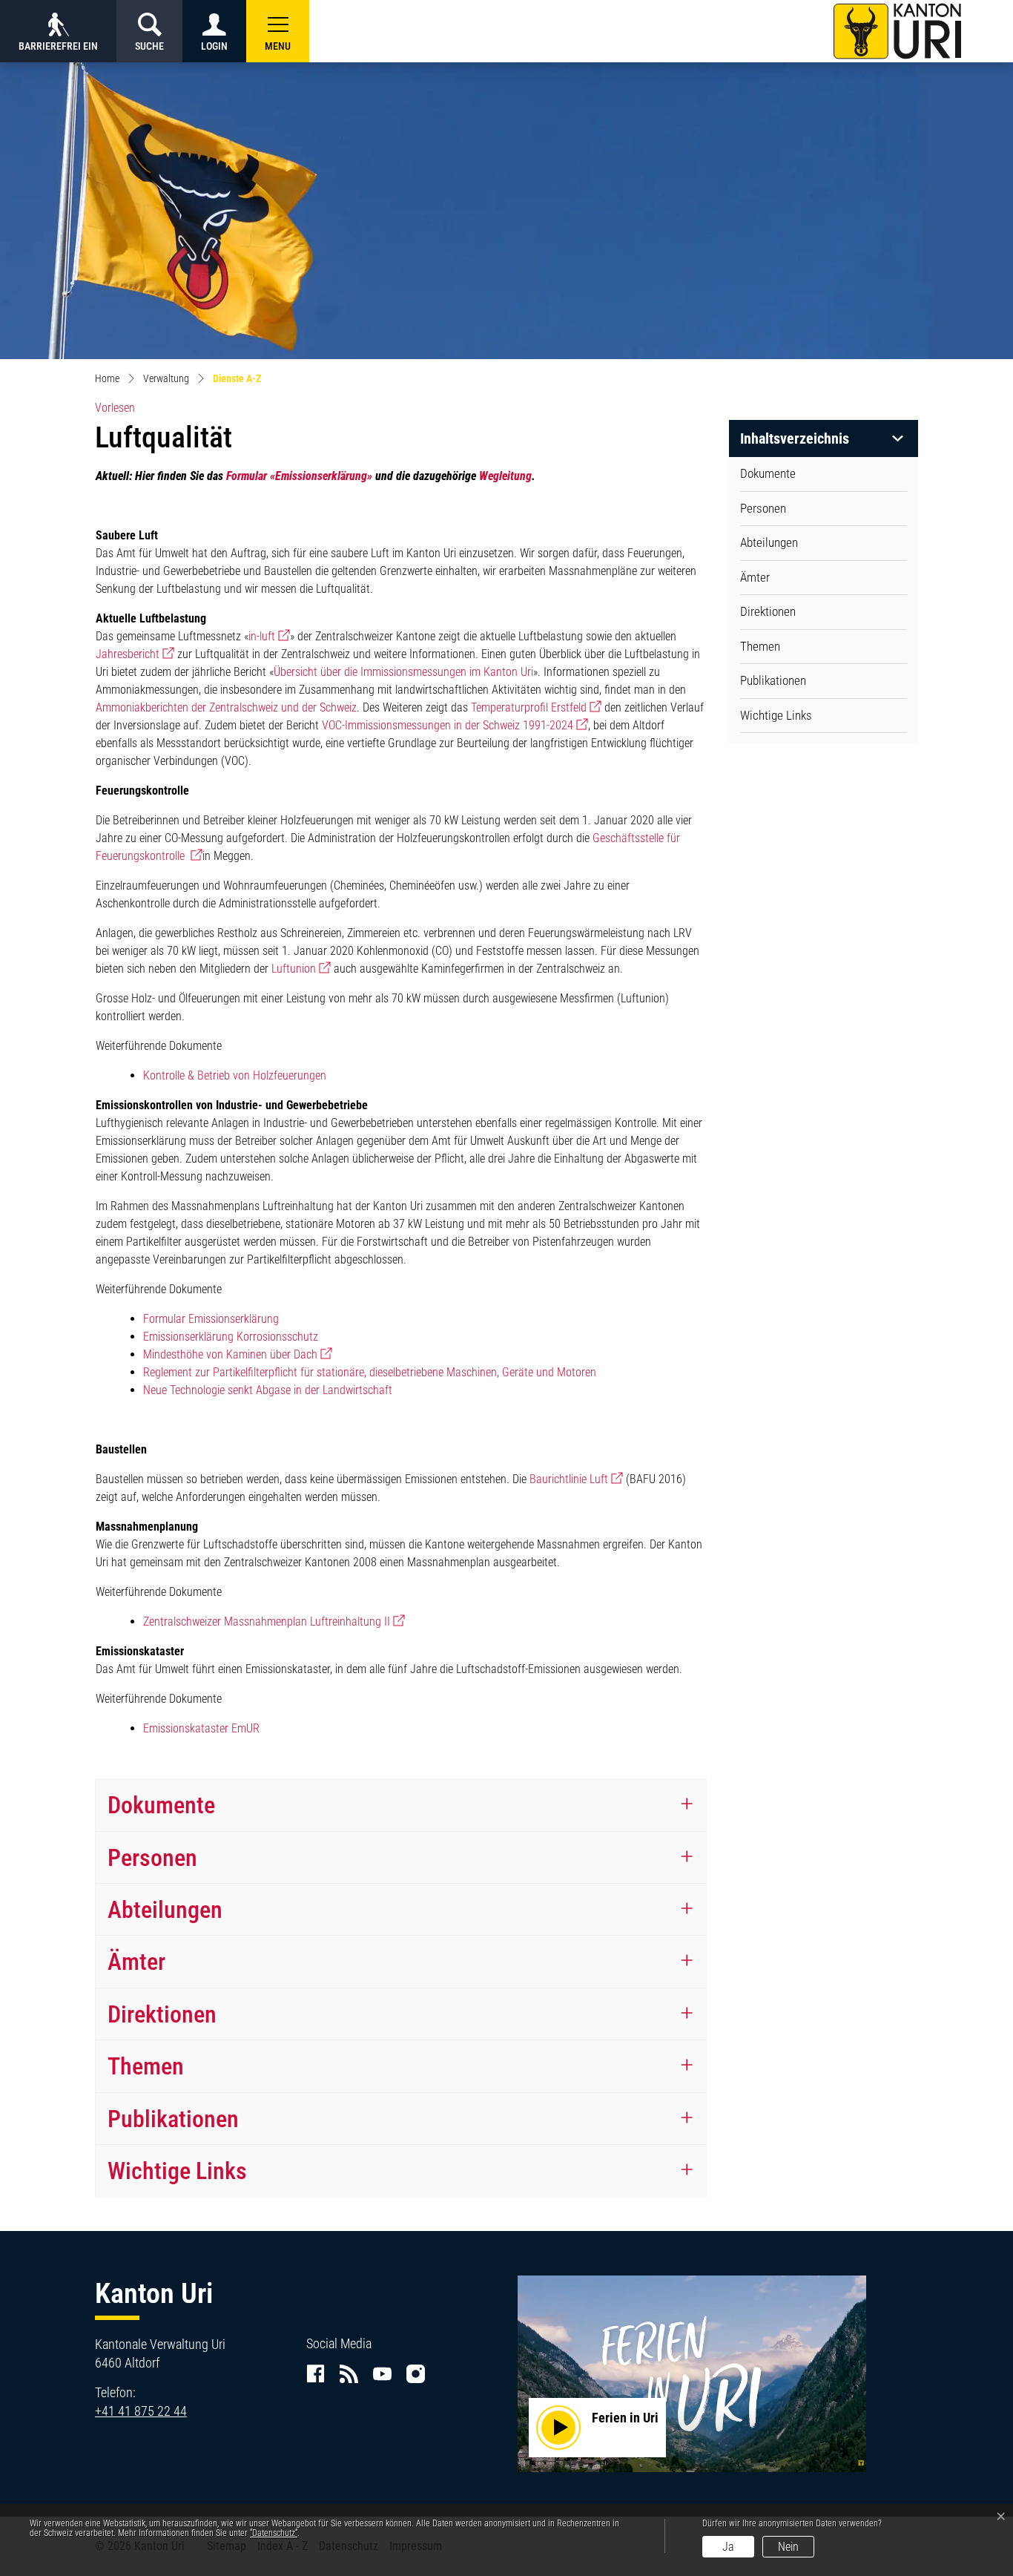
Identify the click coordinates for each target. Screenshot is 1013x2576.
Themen (760, 646)
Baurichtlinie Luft (576, 1479)
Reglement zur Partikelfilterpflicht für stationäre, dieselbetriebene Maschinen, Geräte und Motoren (370, 1372)
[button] (278, 31)
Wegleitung (505, 476)
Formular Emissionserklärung (211, 1319)
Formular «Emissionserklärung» (299, 476)
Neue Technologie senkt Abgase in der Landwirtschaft (268, 1390)
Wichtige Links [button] (177, 2171)
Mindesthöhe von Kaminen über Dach (238, 1354)
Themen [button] (146, 2066)
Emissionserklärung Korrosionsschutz (231, 1337)
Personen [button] (152, 1858)
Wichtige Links (776, 715)
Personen (763, 508)
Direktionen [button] (162, 2014)
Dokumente (768, 473)
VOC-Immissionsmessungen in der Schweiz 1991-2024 (455, 725)
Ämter (755, 577)
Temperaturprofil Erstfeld (536, 707)
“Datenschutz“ (274, 2533)
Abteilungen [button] (165, 1910)
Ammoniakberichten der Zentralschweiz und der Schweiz (226, 707)
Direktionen (768, 611)
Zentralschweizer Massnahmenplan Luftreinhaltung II (274, 1621)
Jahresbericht (135, 654)
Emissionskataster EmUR (201, 1728)
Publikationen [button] (173, 2119)
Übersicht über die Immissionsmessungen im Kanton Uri (403, 672)
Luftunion (301, 969)
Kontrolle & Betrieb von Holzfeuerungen (235, 1075)
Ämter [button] (136, 1962)
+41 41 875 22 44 (141, 2411)
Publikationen (773, 680)
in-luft (269, 636)
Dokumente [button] (161, 1805)
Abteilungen (769, 542)
